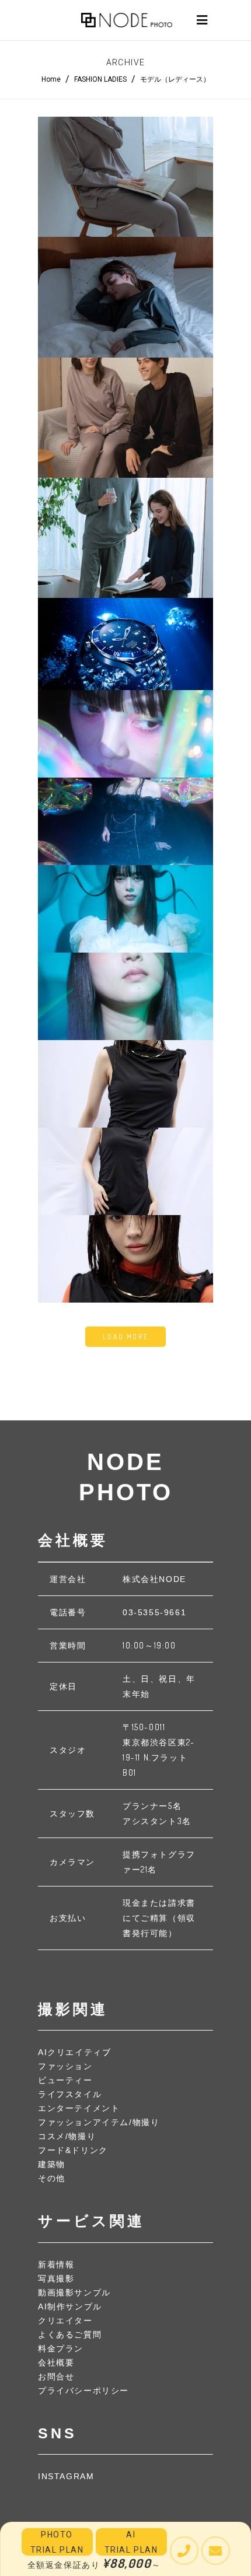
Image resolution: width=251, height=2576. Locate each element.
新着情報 (56, 2264)
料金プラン (61, 2348)
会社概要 (56, 2362)
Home (51, 79)
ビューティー (65, 2080)
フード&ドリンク (73, 2150)
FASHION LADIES (100, 79)
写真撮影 (56, 2278)
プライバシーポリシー (83, 2390)
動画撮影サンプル (74, 2292)
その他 (52, 2178)
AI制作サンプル (70, 2306)
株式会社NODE (154, 1579)
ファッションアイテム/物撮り (99, 2122)
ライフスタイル (70, 2094)
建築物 (52, 2164)
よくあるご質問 (70, 2334)
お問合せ (56, 2376)
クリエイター (65, 2320)
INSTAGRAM (66, 2476)
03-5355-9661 (154, 1612)
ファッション (65, 2066)
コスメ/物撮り (67, 2136)
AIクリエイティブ (74, 2052)
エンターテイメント (79, 2108)
